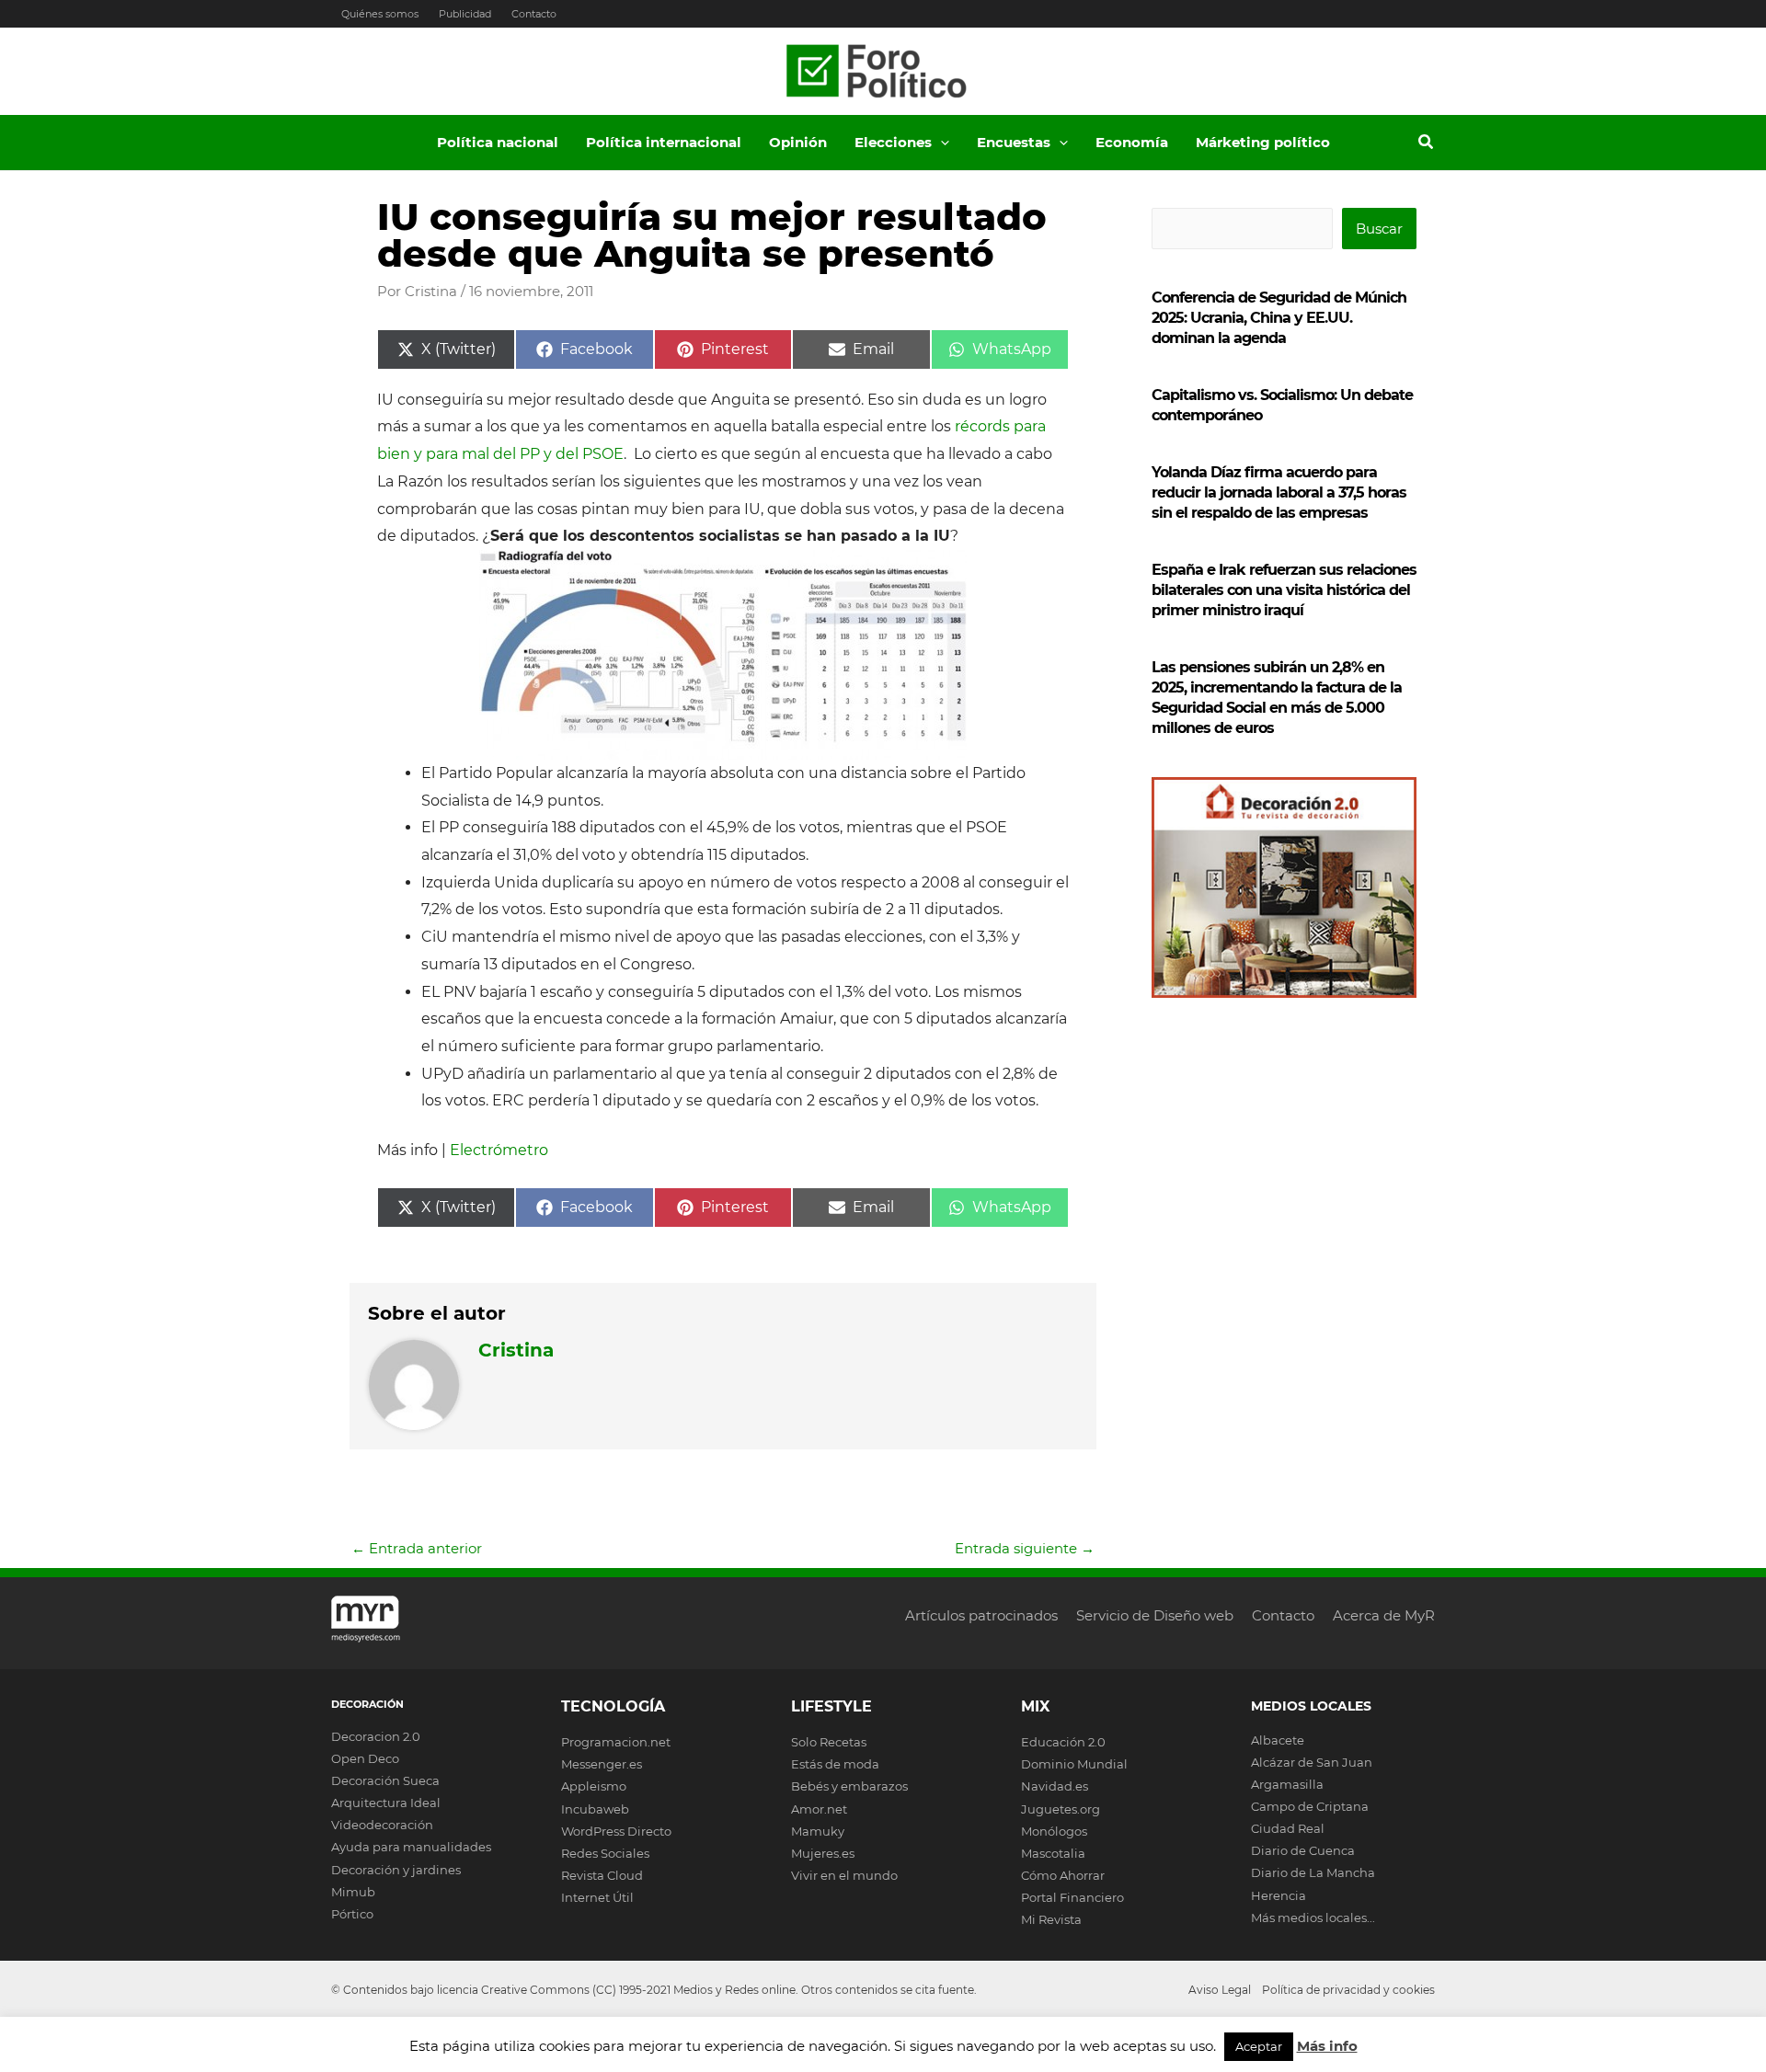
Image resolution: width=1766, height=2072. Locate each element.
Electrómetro (499, 1150)
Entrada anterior (417, 1548)
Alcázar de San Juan (1312, 1762)
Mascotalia (1053, 1853)
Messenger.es (602, 1764)
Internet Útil (597, 1897)
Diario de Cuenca (1303, 1850)
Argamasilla (1287, 1784)
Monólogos (1054, 1831)
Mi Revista (1051, 1919)
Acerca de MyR (1384, 1615)
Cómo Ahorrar (1063, 1875)
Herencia (1279, 1895)
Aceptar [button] (1259, 2046)
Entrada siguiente (1025, 1548)
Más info (1327, 2046)
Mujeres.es (823, 1853)
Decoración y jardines (396, 1870)
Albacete (1278, 1740)
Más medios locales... (1313, 1917)
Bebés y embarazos (849, 1786)
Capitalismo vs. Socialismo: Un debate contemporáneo (1282, 405)
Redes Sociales (605, 1853)
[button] (940, 143)
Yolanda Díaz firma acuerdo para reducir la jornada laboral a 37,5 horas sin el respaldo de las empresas (1279, 492)
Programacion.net (616, 1742)
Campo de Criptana (1310, 1806)
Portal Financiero (1072, 1897)
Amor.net (819, 1809)
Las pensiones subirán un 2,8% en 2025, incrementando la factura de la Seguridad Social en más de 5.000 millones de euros (1277, 698)
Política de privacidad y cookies (1348, 1990)
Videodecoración (382, 1825)
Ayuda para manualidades (411, 1847)
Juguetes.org (1061, 1809)
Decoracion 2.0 (376, 1736)
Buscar (1379, 229)
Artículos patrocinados (981, 1615)
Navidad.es (1055, 1786)
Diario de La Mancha (1313, 1872)
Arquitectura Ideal (386, 1803)
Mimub (353, 1892)
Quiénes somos (380, 14)
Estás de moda (835, 1764)
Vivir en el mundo (844, 1875)
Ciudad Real (1288, 1828)
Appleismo (594, 1786)
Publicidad (465, 14)
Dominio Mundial (1074, 1764)
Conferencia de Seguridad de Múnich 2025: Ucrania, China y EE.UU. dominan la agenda (1279, 318)
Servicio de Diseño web (1155, 1615)
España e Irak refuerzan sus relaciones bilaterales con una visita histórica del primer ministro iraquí (1284, 590)
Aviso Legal (1220, 1990)
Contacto (534, 14)
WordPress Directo (616, 1831)
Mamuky (818, 1831)
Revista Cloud (602, 1875)
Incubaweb (595, 1809)
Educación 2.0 (1063, 1742)
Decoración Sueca (385, 1780)
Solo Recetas (829, 1742)
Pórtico (352, 1914)
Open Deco (365, 1758)
